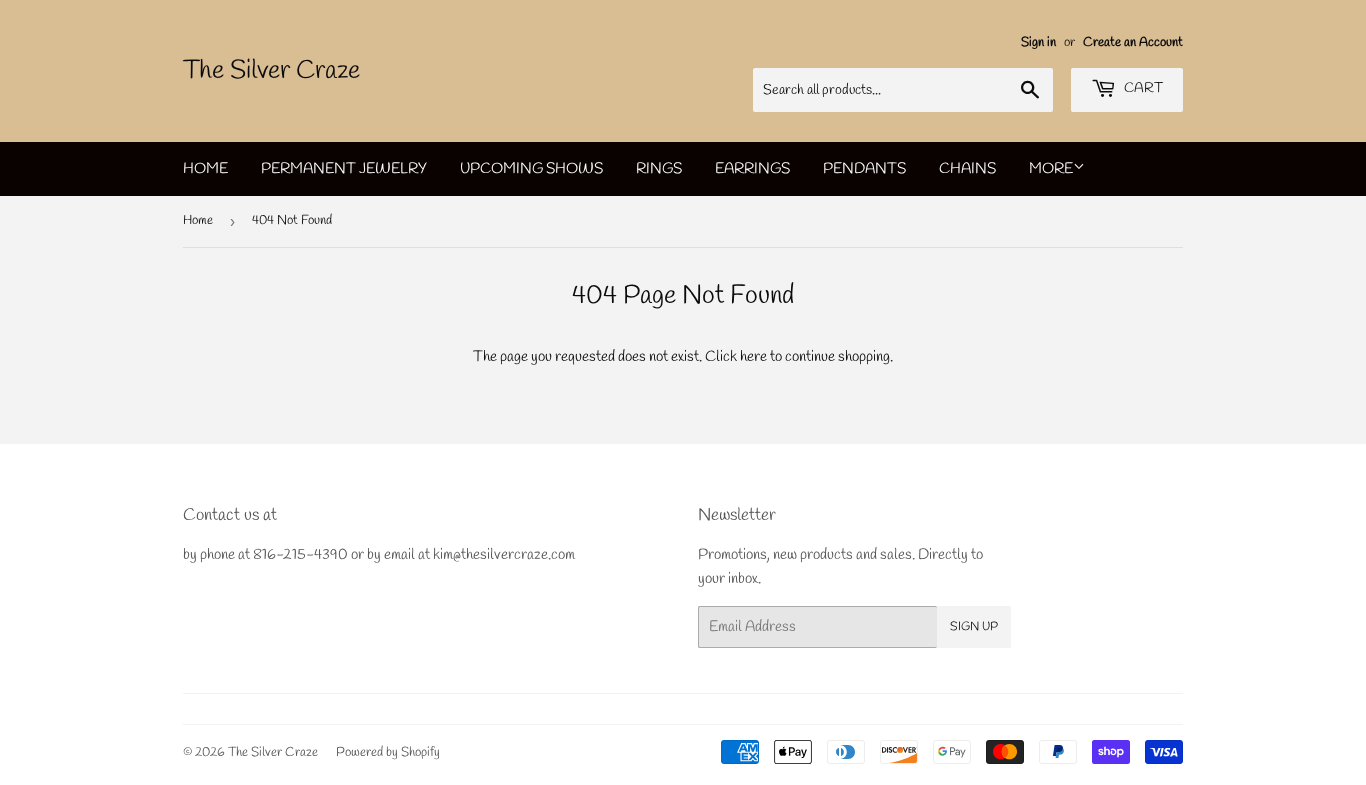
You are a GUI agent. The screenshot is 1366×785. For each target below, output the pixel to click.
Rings (659, 169)
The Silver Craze (271, 71)
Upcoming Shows (531, 169)
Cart (1142, 88)
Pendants (864, 169)
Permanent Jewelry (344, 169)
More (1051, 169)
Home (205, 169)
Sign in (1038, 42)
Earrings (752, 169)
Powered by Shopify (388, 752)
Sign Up (974, 627)
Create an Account (1133, 42)
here (753, 357)
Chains (967, 169)
